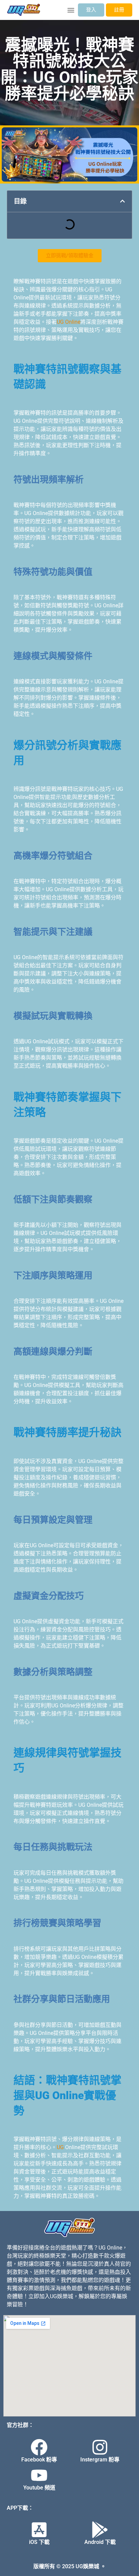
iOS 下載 (39, 2542)
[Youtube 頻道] (39, 2475)
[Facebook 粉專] (39, 2447)
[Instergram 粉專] (100, 2447)
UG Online (68, 322)
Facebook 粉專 (39, 2460)
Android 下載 (100, 2542)
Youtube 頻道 (39, 2488)
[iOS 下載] (39, 2530)
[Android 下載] (100, 2530)
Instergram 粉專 (100, 2460)
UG (60, 2147)
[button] (71, 10)
